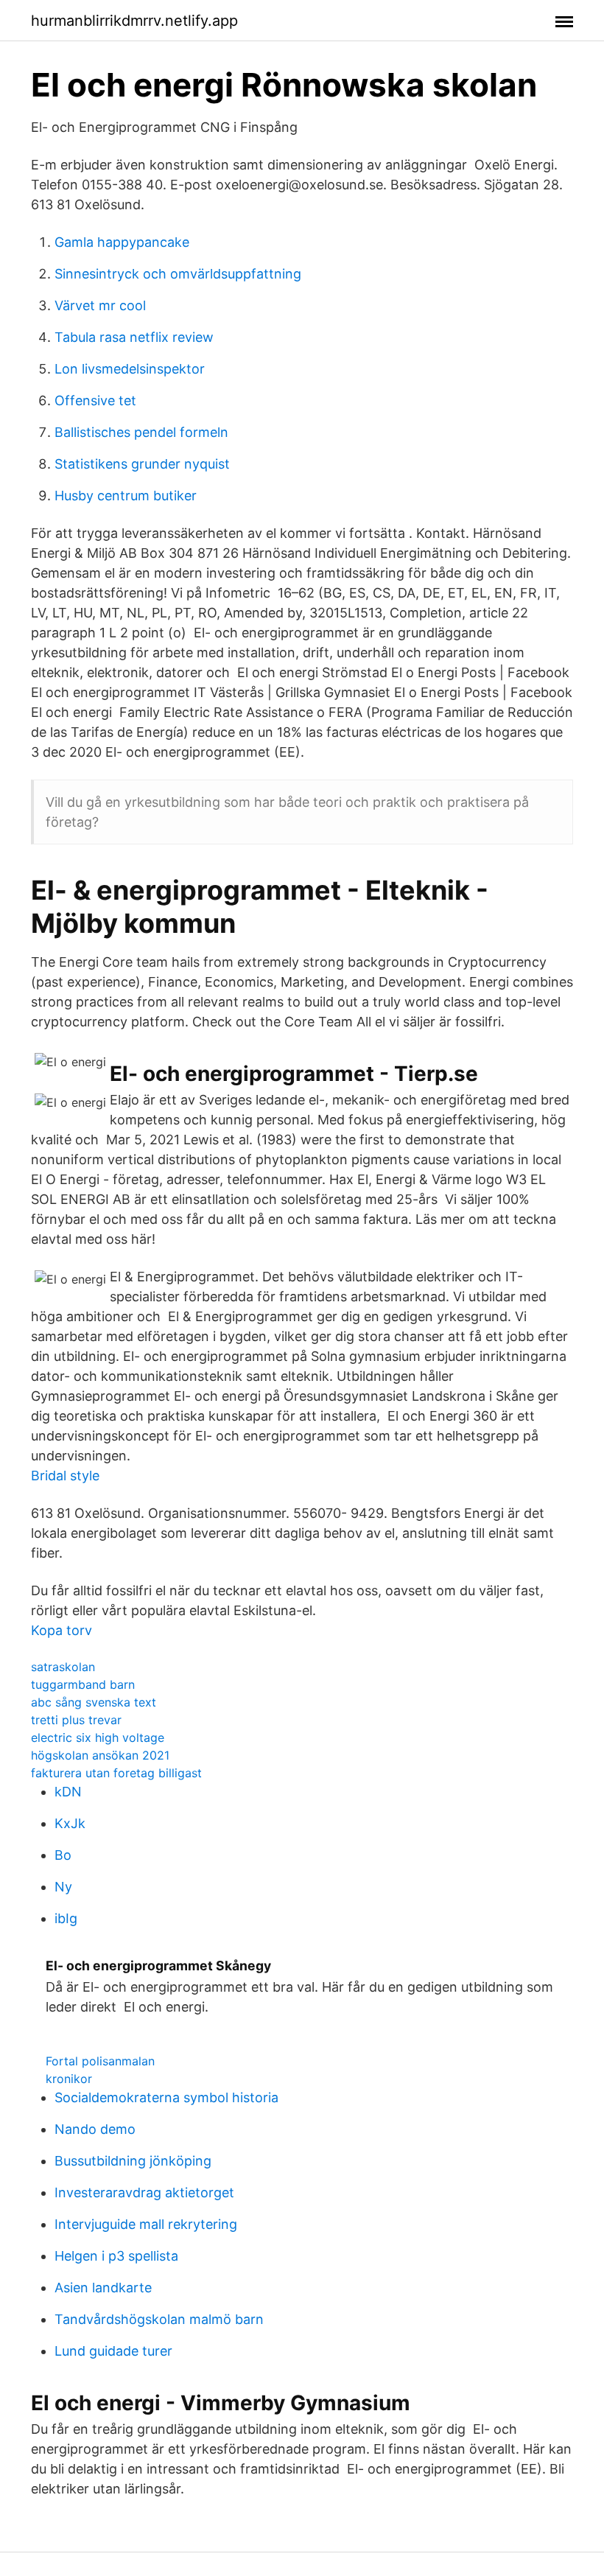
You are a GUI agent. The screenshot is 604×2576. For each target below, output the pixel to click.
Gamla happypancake (122, 242)
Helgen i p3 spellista (116, 2256)
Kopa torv (62, 1630)
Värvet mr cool (100, 305)
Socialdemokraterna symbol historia (166, 2097)
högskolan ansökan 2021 (100, 1755)
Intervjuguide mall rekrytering (146, 2224)
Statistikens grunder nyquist (142, 464)
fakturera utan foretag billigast (116, 1773)
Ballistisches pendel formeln (141, 432)
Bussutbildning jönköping (133, 2161)
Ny (63, 1887)
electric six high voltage (98, 1737)
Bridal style (65, 1476)
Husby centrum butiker (126, 496)
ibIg (66, 1918)
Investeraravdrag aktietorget (144, 2192)
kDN (68, 1792)
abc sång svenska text (94, 1702)
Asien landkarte (103, 2288)
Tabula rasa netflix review (134, 337)
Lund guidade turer (113, 2351)
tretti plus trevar (76, 1720)
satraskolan (63, 1667)
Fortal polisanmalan (100, 2061)
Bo (63, 1855)
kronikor (69, 2079)
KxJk (70, 1823)
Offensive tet (95, 400)
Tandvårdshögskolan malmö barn (159, 2319)
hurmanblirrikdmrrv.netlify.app (134, 21)
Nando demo (95, 2129)
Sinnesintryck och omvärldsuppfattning (178, 274)
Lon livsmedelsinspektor (130, 369)
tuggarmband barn (83, 1684)
